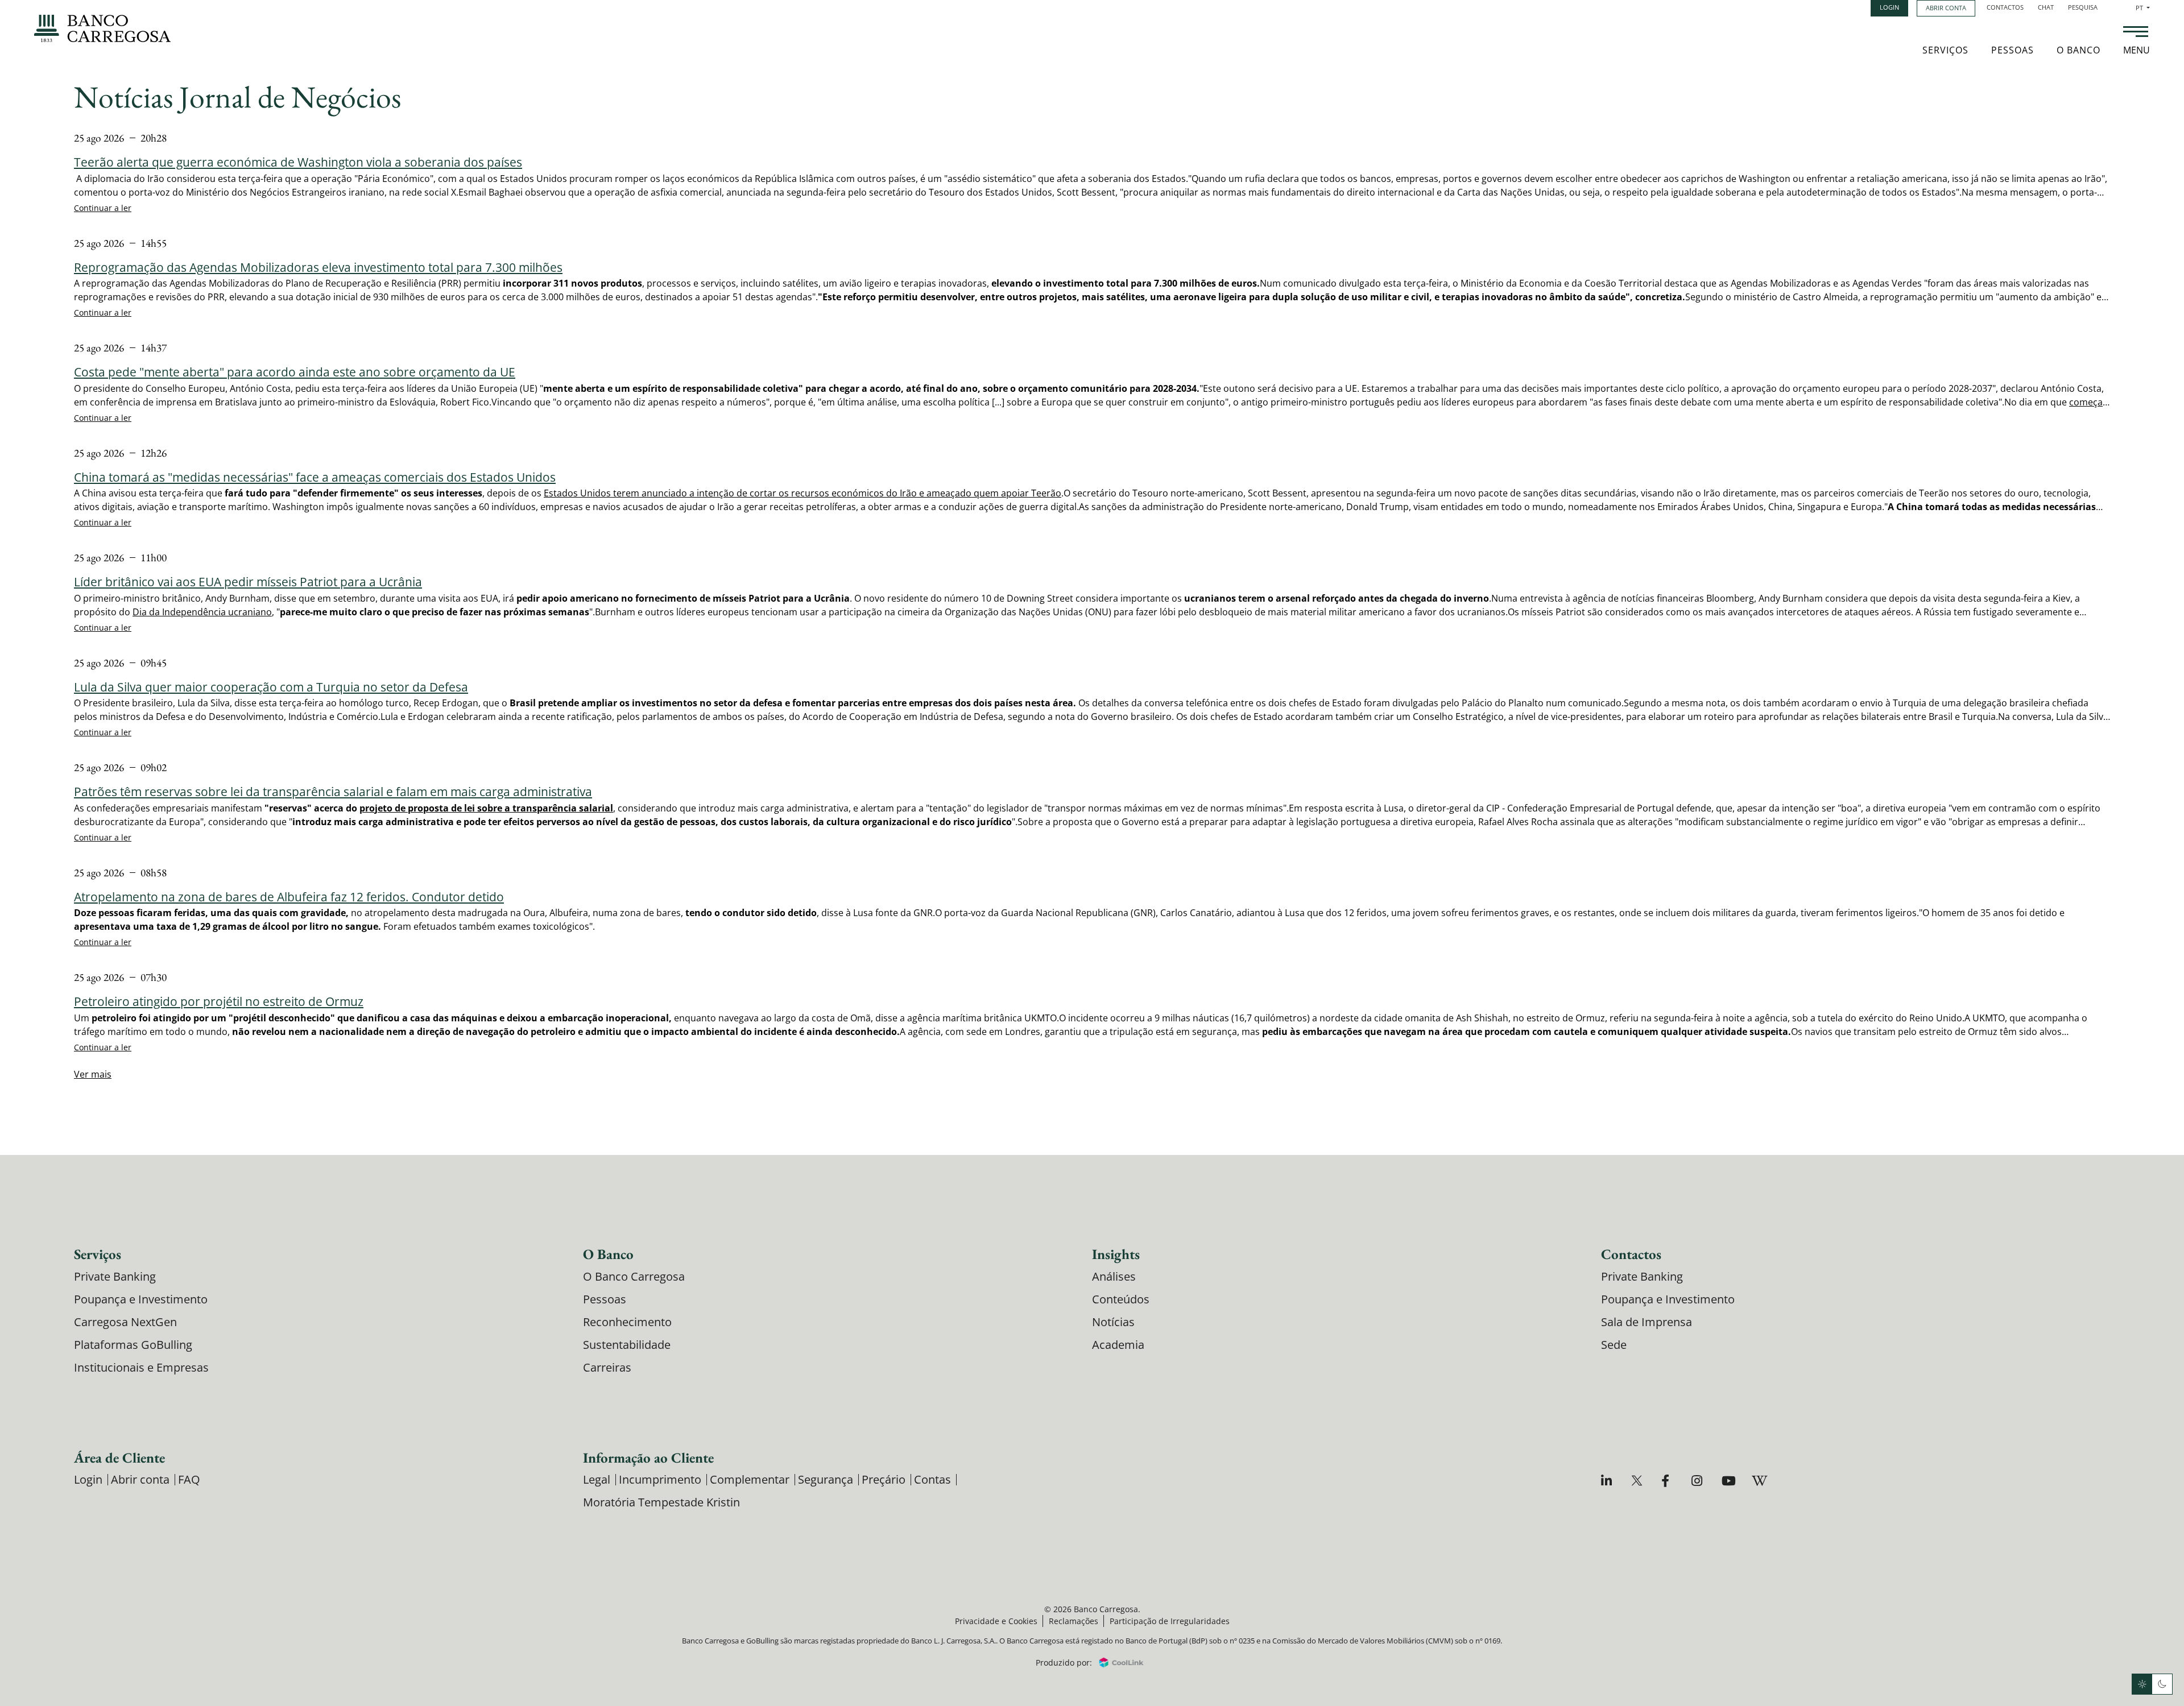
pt (2143, 8)
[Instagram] (1699, 1481)
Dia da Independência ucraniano (202, 612)
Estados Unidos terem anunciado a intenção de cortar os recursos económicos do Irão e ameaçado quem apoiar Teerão (803, 493)
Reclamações (1074, 1621)
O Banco (2078, 50)
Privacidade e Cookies (996, 1621)
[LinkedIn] (1608, 1481)
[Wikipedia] (1759, 1481)
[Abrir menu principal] (2136, 33)
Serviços (1945, 50)
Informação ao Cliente (648, 1457)
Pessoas (2013, 50)
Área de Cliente (119, 1457)
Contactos (2005, 7)
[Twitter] (1638, 1481)
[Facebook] (1668, 1481)
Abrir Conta (1946, 8)
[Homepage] (102, 28)
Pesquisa (2083, 7)
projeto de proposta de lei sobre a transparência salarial (486, 808)
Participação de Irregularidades (1170, 1621)
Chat (2046, 7)
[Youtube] (1729, 1481)
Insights (1116, 1254)
